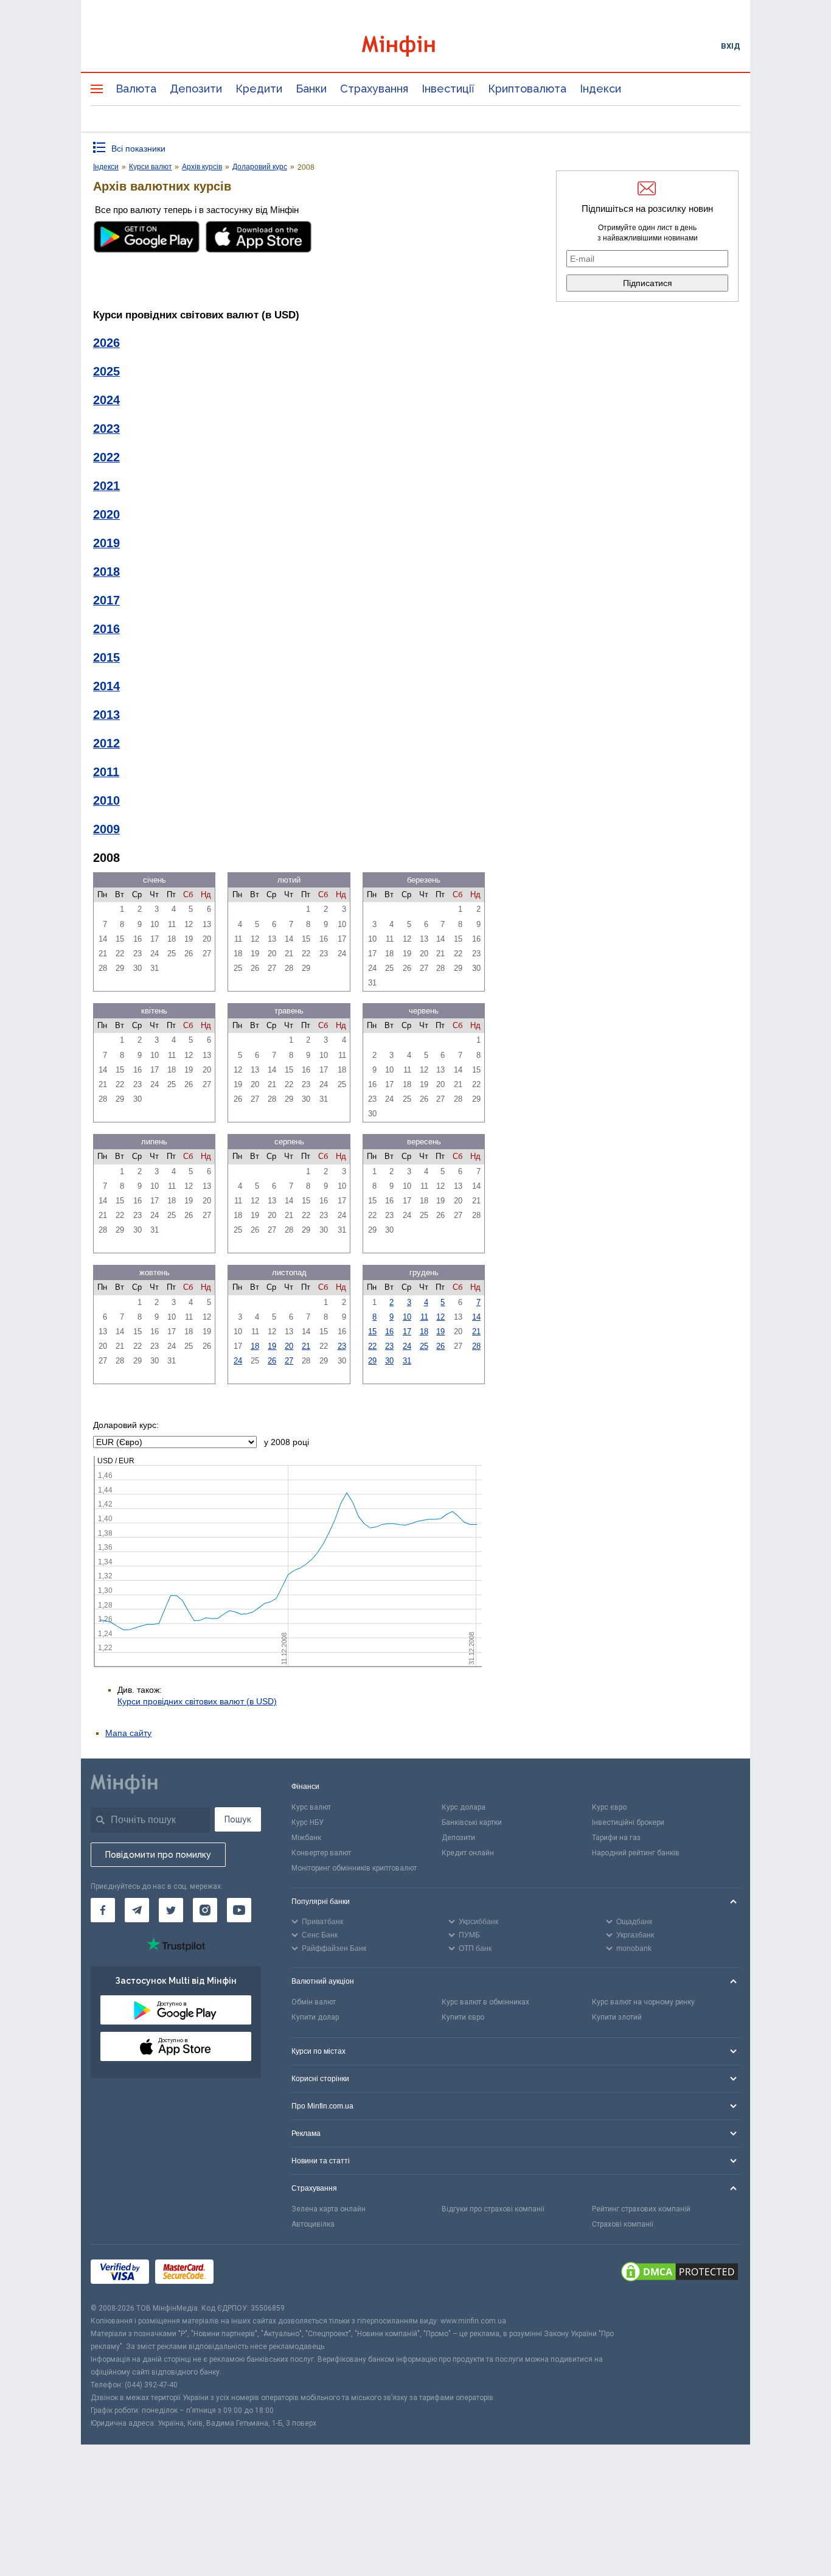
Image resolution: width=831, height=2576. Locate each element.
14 (476, 1317)
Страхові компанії (623, 2224)
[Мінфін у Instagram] (205, 1910)
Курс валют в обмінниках (485, 2002)
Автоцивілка (313, 2224)
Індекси (600, 89)
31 (407, 1361)
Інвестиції (448, 89)
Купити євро (463, 2017)
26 (272, 1361)
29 (372, 1361)
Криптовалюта (527, 89)
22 (372, 1346)
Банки (311, 89)
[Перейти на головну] (415, 46)
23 (342, 1346)
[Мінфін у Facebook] (103, 1910)
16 (389, 1332)
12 (440, 1317)
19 (272, 1346)
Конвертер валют (321, 1853)
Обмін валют (314, 2002)
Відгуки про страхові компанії (493, 2209)
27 (289, 1361)
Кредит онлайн (468, 1853)
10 (407, 1317)
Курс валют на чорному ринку (643, 2002)
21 (306, 1346)
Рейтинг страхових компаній (641, 2209)
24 (238, 1361)
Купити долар (315, 2017)
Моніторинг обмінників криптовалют (354, 1868)
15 (372, 1332)
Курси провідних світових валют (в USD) (197, 1701)
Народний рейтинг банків (636, 1853)
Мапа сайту (128, 1733)
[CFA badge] (247, 2273)
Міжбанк (306, 1838)
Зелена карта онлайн (329, 2209)
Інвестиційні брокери (628, 1822)
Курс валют (311, 1807)
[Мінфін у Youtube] (239, 1910)
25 (424, 1346)
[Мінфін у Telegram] (137, 1910)
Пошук (238, 1819)
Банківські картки (472, 1822)
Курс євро (609, 1807)
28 (476, 1346)
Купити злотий (617, 2017)
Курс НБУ (308, 1822)
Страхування (374, 89)
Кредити (259, 89)
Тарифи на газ (616, 1838)
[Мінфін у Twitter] (171, 1910)
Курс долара (464, 1807)
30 (389, 1361)
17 (407, 1332)
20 (289, 1346)
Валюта (136, 89)
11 (424, 1317)
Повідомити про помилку (158, 1855)
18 (255, 1346)
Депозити (196, 89)
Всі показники (138, 149)
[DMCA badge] (680, 2273)
